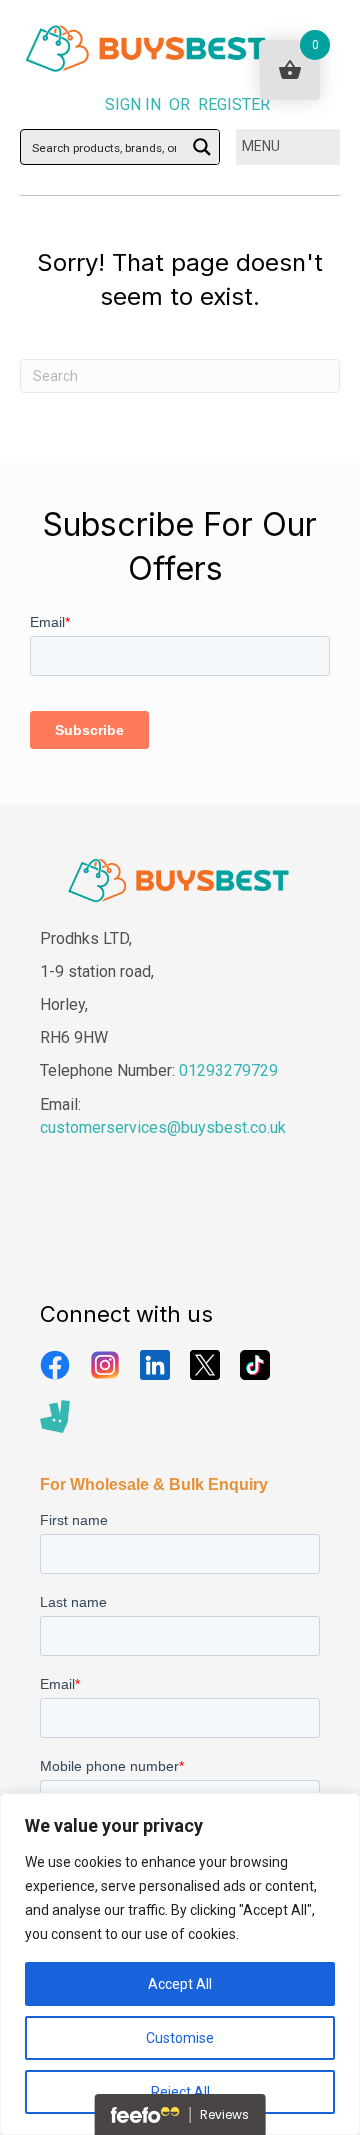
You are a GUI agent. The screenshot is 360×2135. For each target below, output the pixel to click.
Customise (180, 2038)
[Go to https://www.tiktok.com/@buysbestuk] (255, 1365)
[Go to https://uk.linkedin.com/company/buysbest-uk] (155, 1365)
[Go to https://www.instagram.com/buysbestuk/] (105, 1365)
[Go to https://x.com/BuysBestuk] (205, 1365)
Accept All (180, 1984)
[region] (180, 1964)
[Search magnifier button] (202, 147)
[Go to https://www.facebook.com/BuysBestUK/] (55, 1365)
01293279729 (228, 1070)
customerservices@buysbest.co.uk (163, 1127)
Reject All (180, 2092)
